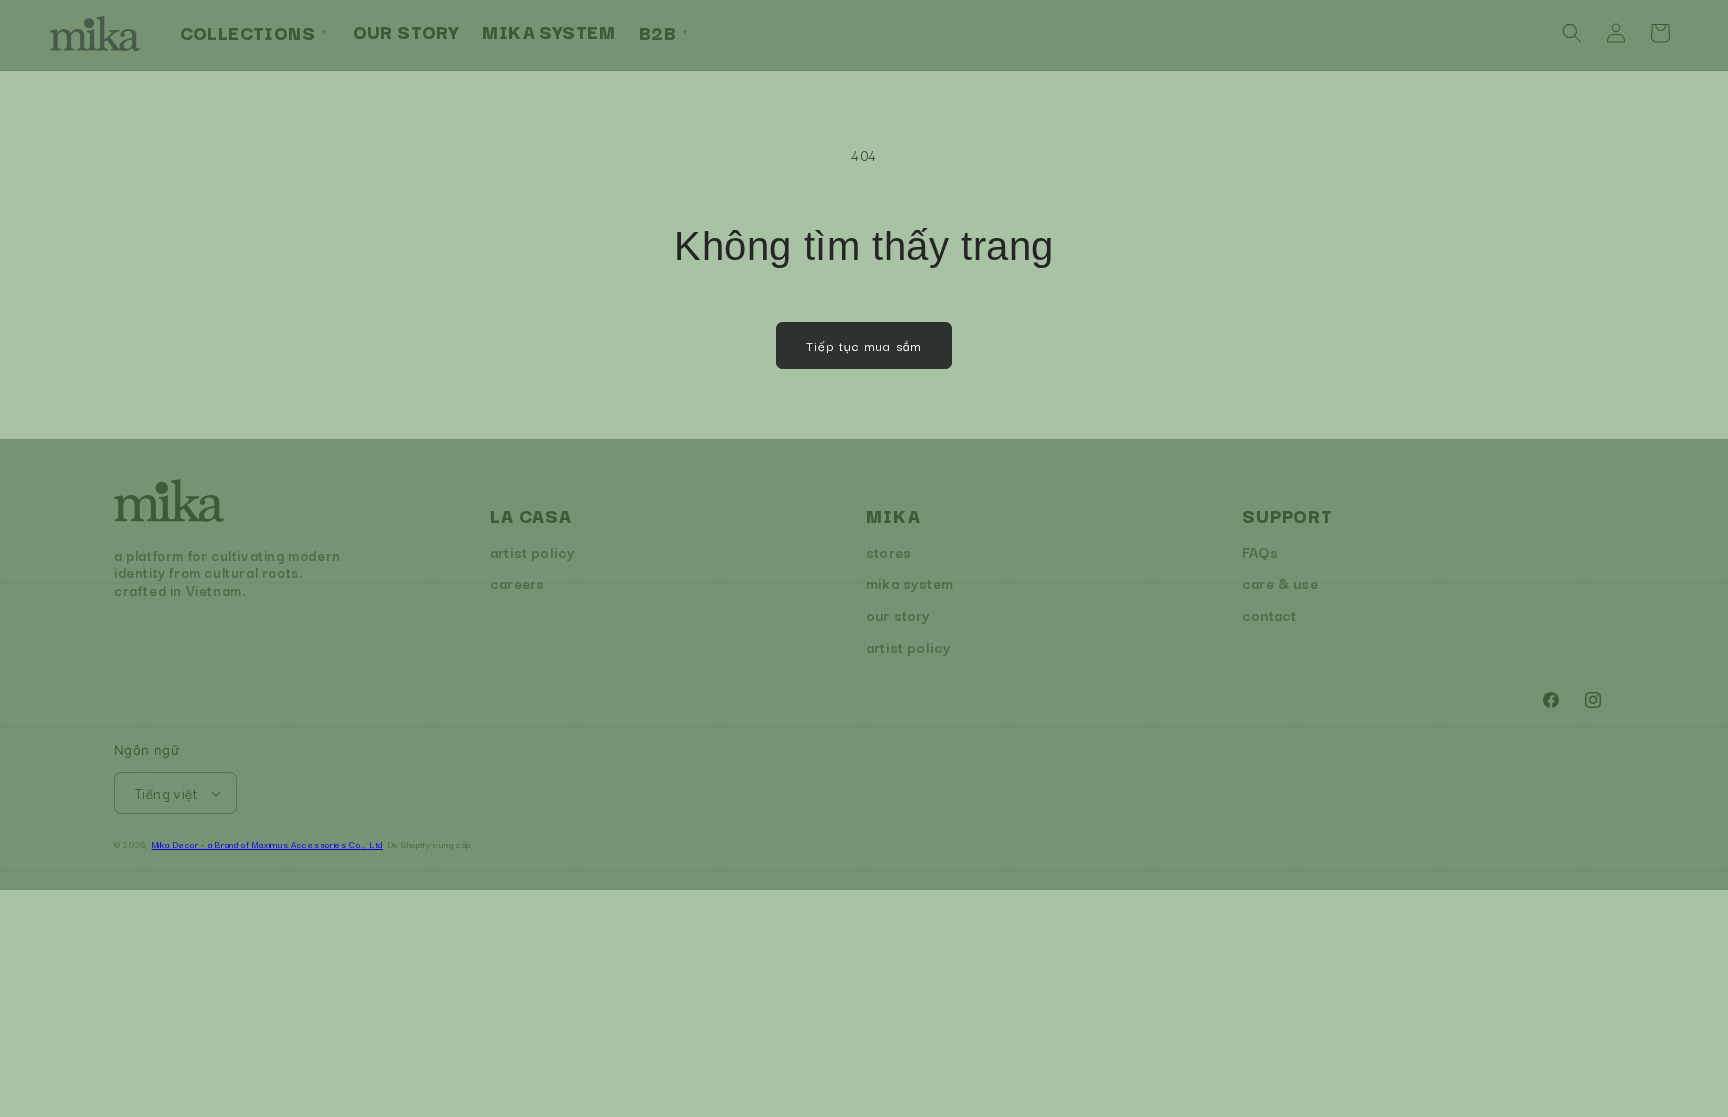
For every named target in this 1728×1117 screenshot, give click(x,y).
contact (1269, 614)
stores (888, 551)
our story (898, 614)
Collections (254, 32)
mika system (909, 582)
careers (517, 582)
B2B (664, 32)
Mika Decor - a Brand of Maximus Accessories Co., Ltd (267, 844)
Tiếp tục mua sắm (864, 345)
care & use (1280, 582)
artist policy (532, 551)
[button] (1572, 33)
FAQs (1260, 551)
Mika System (548, 31)
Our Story (406, 31)
